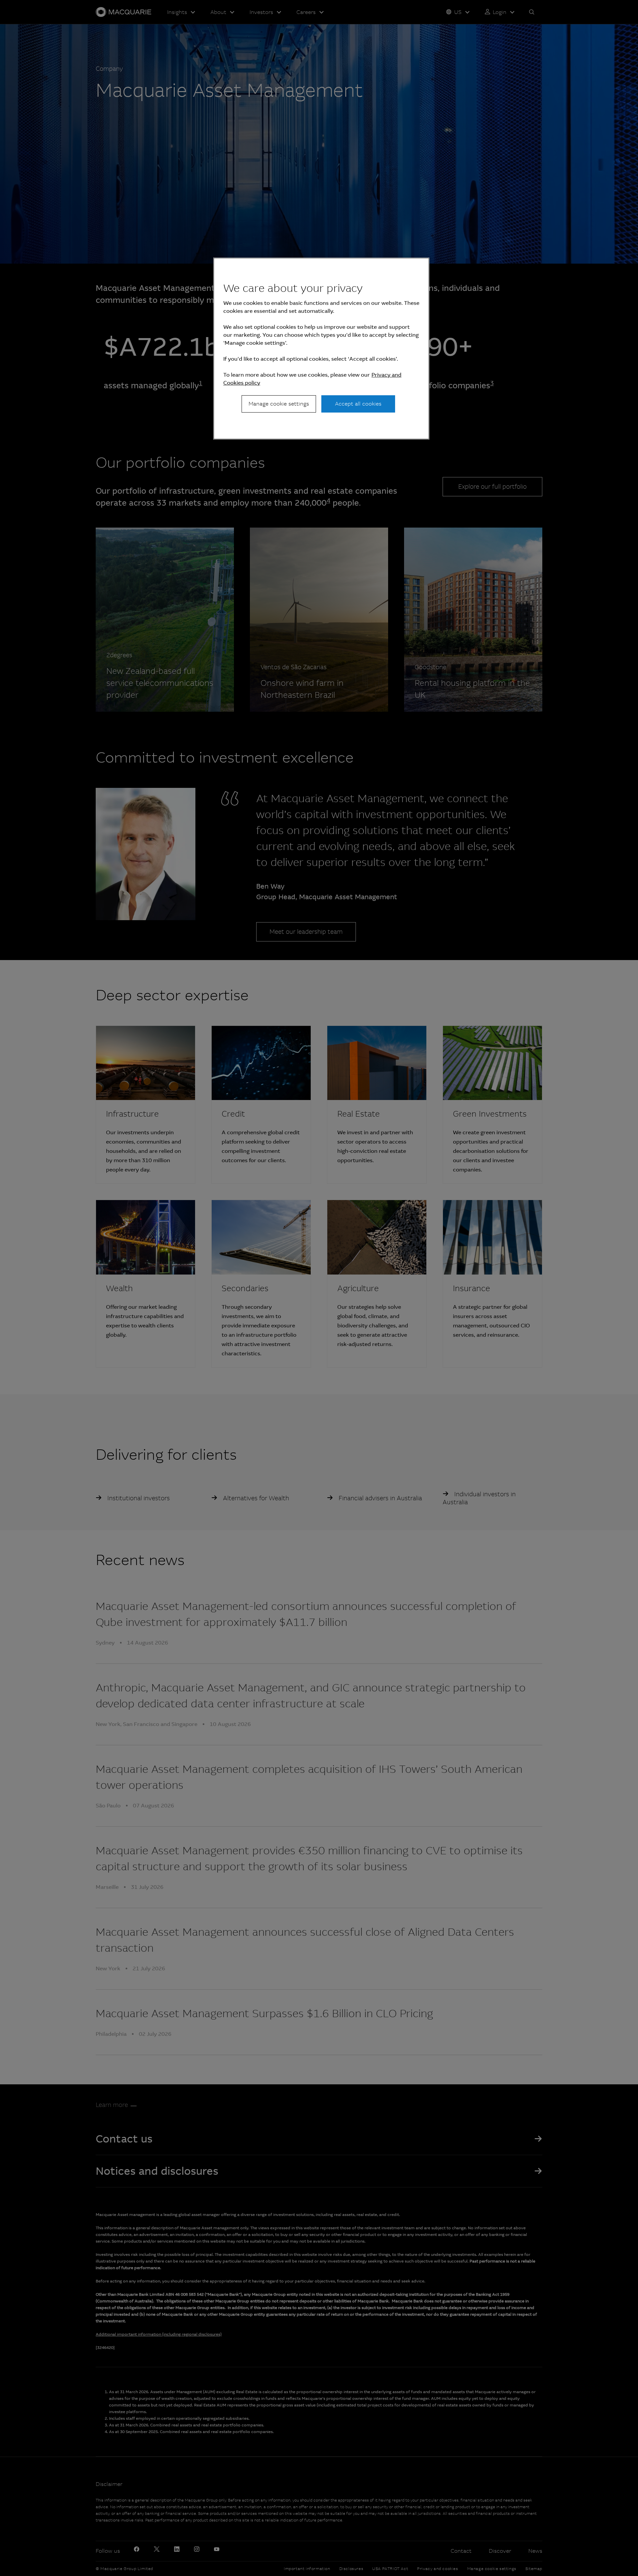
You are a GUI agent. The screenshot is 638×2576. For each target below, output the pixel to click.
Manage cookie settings (279, 404)
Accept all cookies (358, 404)
